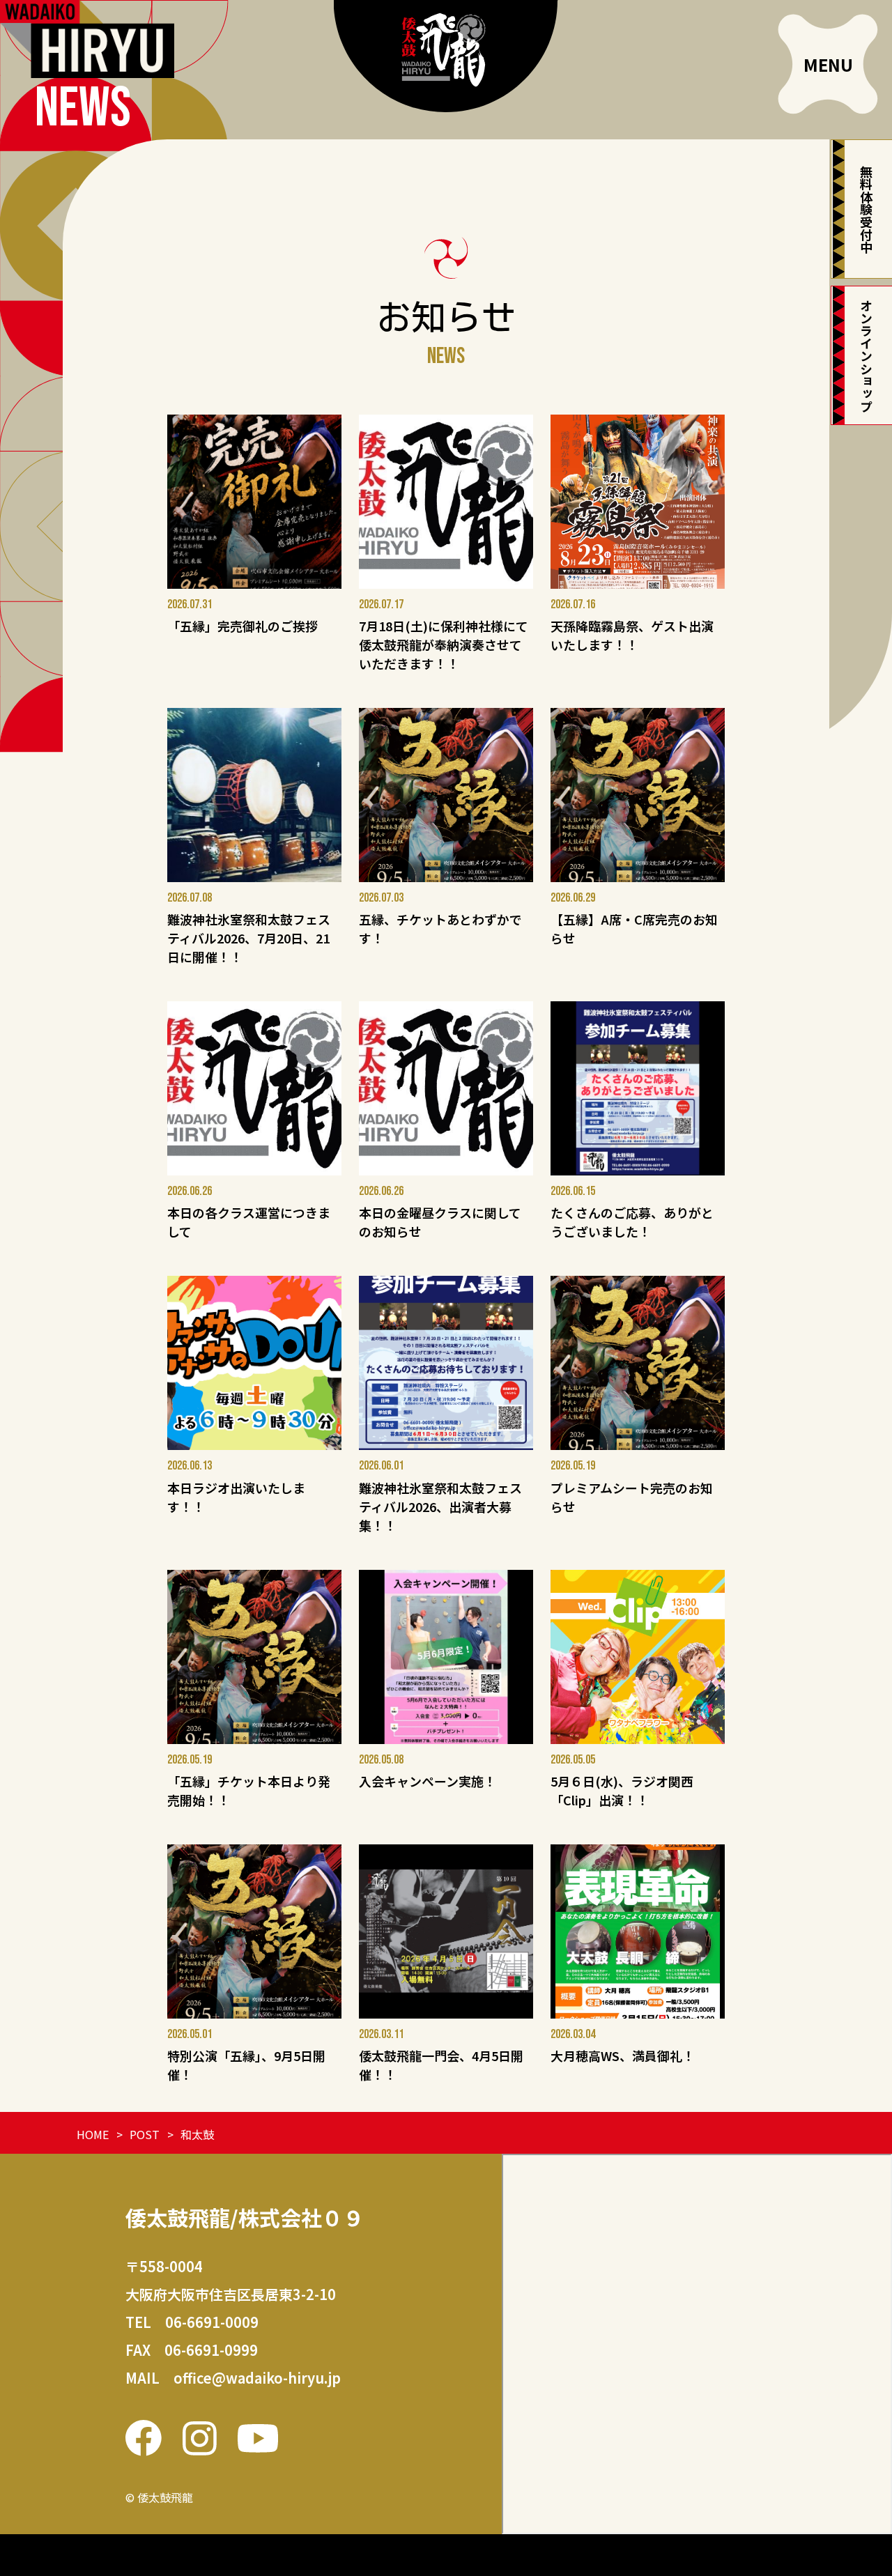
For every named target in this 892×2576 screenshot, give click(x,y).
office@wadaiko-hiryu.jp (257, 2378)
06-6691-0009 (212, 2322)
